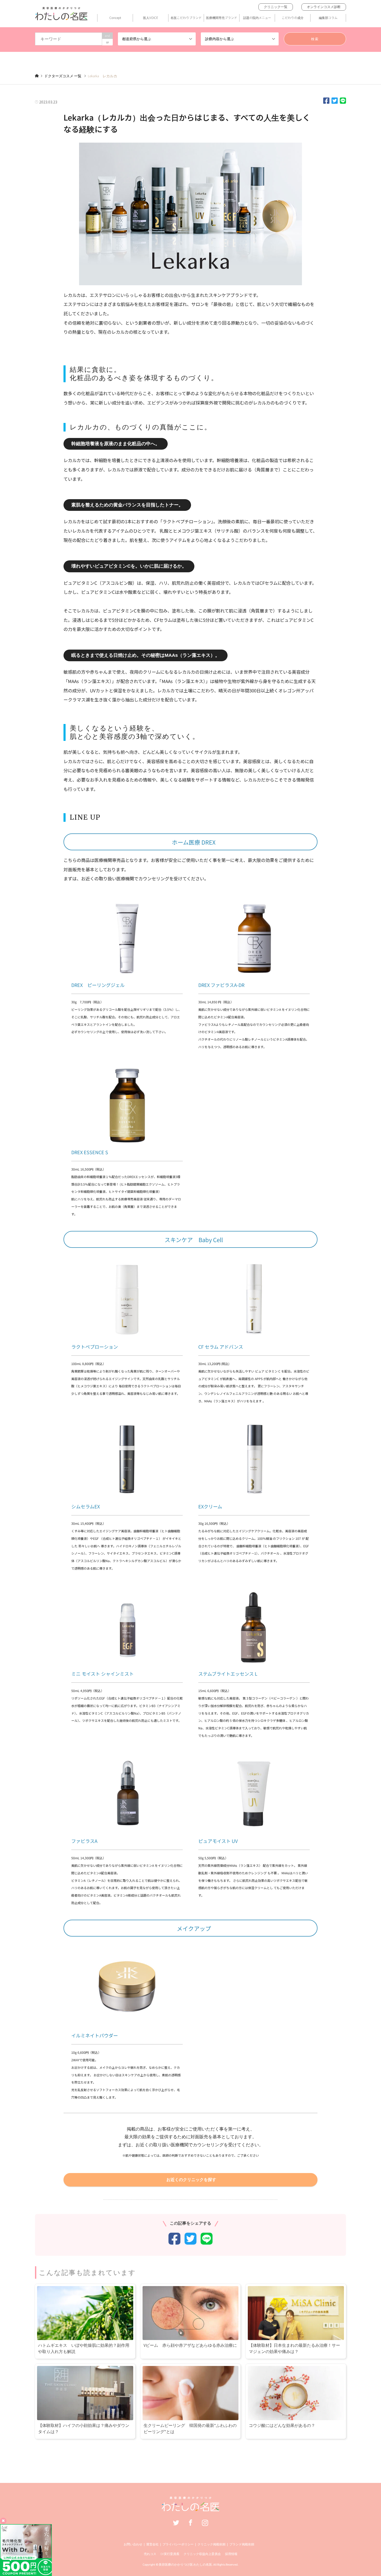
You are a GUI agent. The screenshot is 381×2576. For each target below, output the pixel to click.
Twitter (176, 2523)
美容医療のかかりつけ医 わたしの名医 (185, 2564)
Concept (115, 18)
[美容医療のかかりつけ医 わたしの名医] (191, 2509)
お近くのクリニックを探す (191, 2180)
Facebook (190, 2523)
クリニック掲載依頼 (211, 2544)
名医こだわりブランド (186, 18)
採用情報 (231, 2554)
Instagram (205, 2523)
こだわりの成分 (293, 18)
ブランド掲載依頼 (242, 2544)
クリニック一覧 (276, 7)
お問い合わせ (133, 2544)
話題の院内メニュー (257, 18)
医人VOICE (151, 18)
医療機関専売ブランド (222, 18)
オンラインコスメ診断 (324, 7)
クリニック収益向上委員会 (202, 2554)
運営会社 (152, 2544)
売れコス (150, 2554)
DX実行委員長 (170, 2554)
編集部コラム (328, 18)
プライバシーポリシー (178, 2544)
